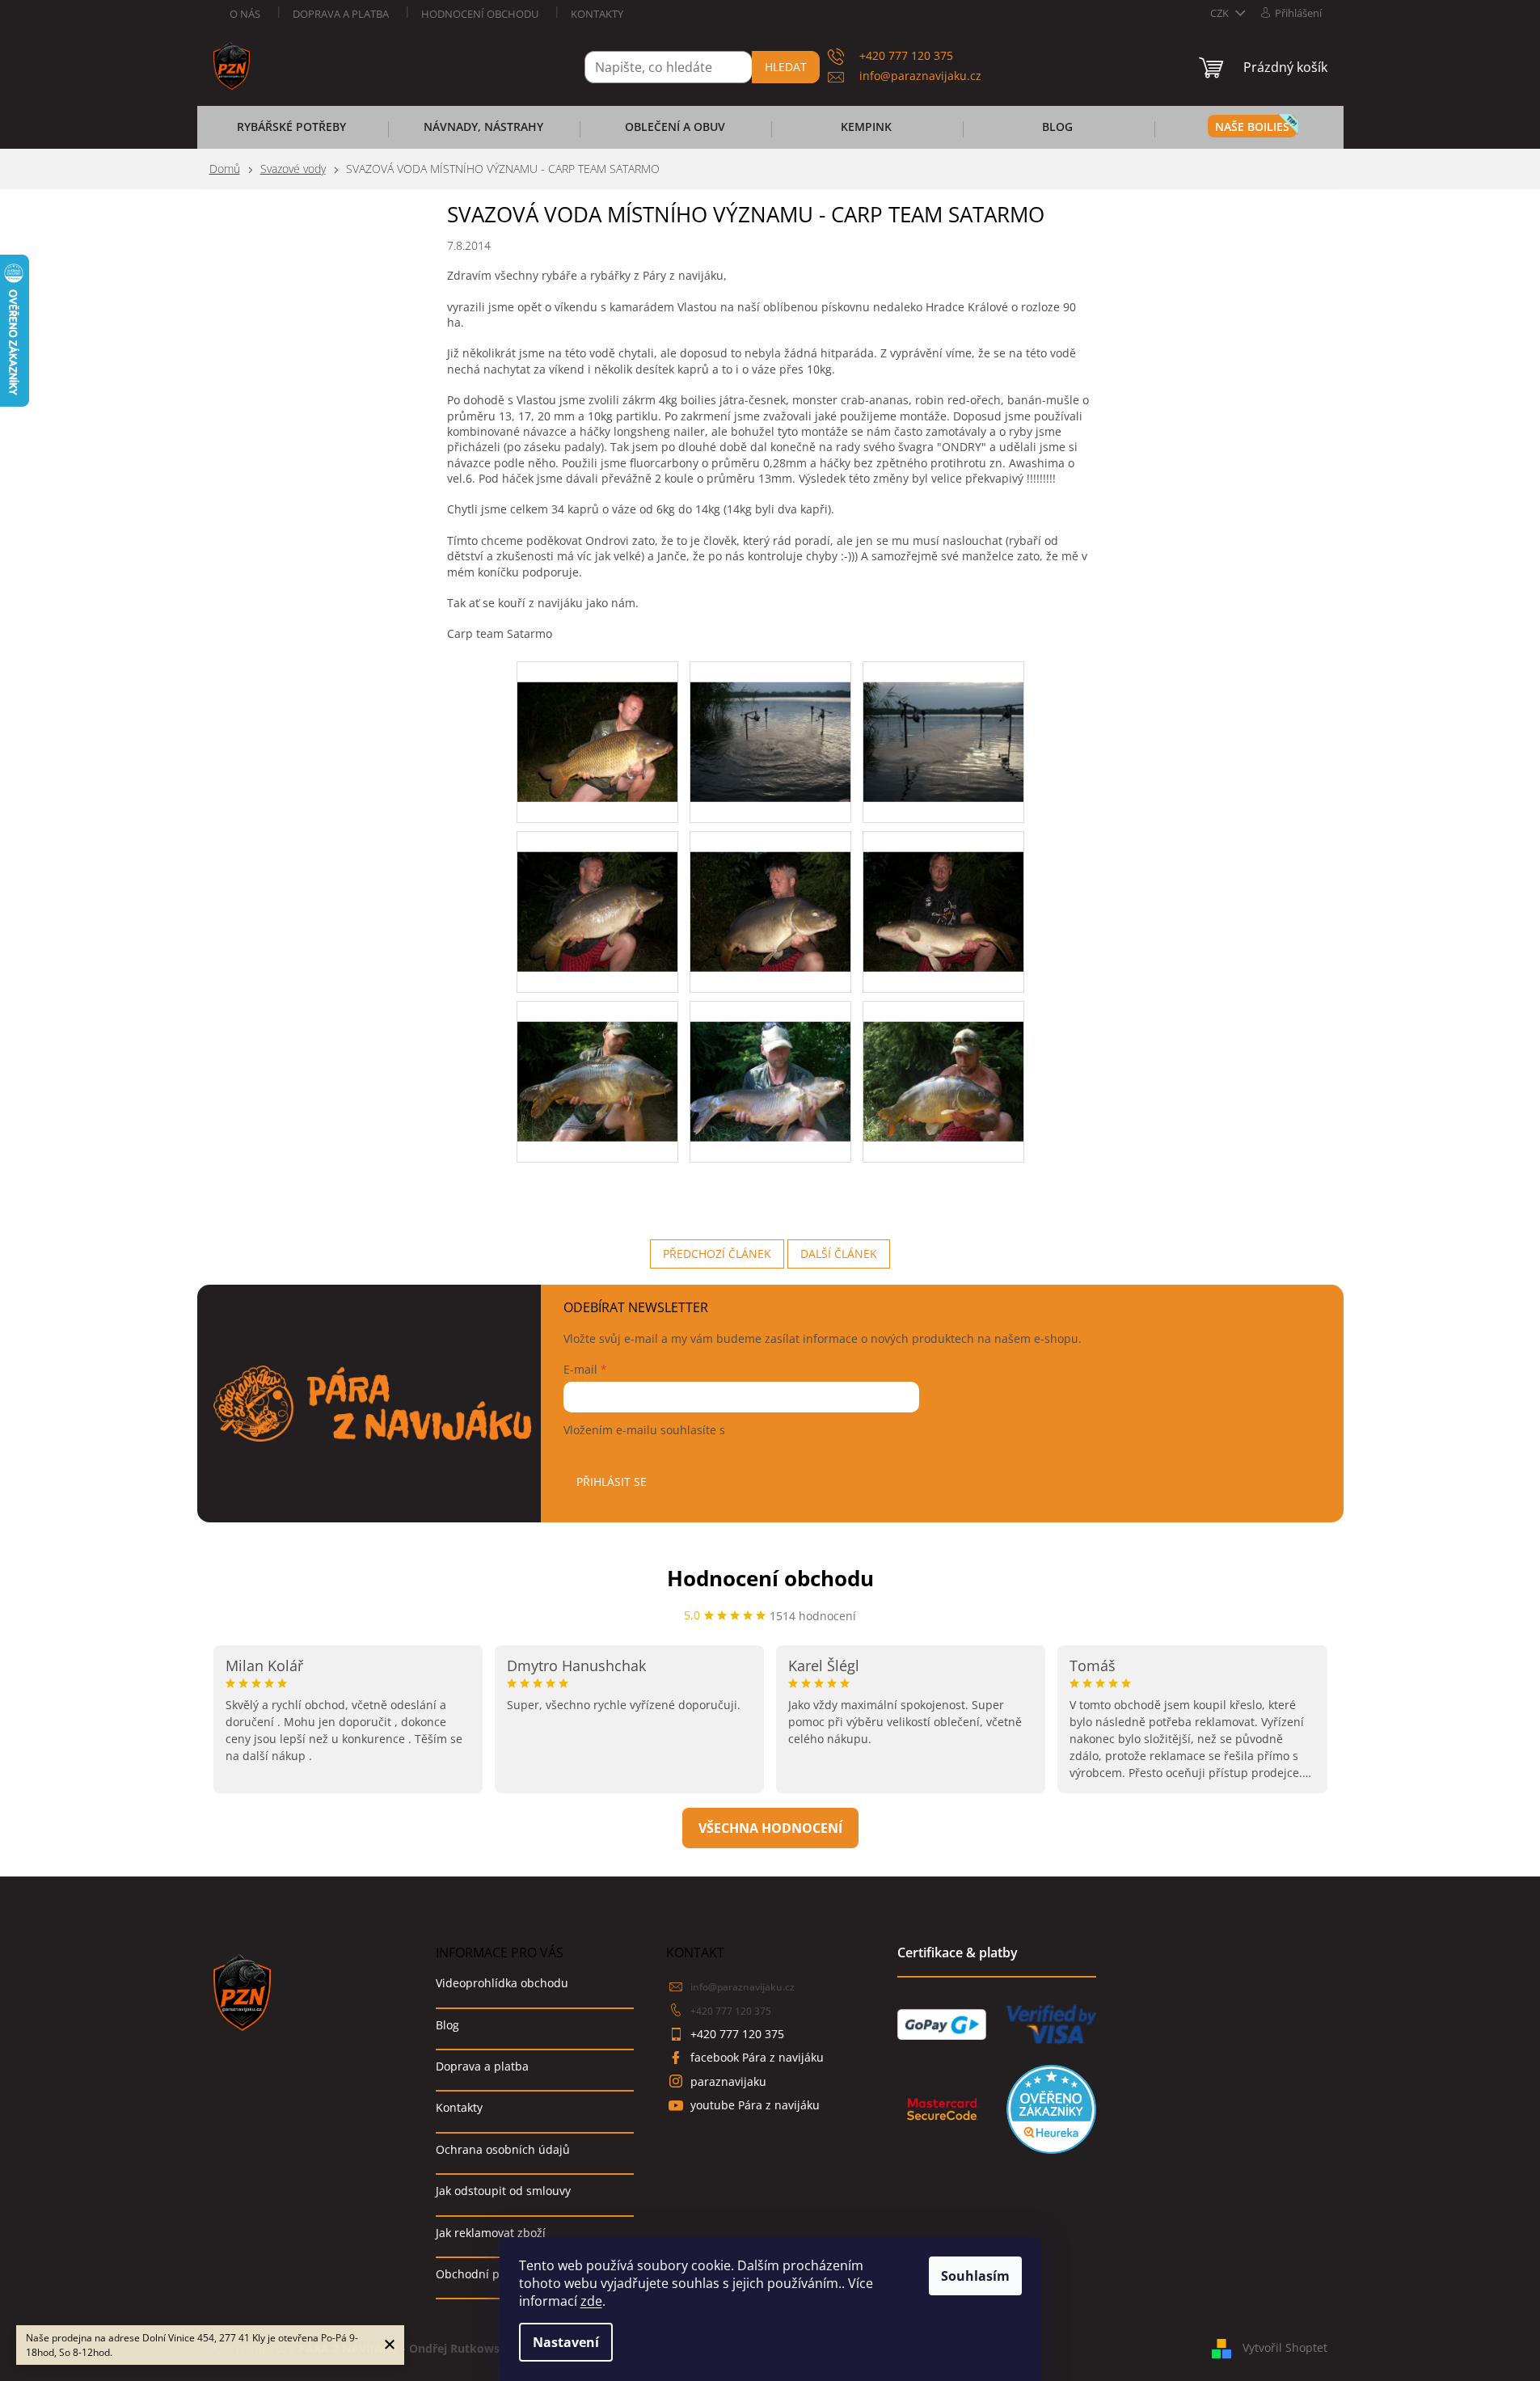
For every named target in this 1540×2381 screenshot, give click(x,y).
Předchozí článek (717, 1254)
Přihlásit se (612, 1482)
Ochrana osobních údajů (503, 2149)
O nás (245, 14)
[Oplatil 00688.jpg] (770, 891)
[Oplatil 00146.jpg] (597, 721)
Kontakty (597, 14)
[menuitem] (292, 132)
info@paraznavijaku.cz (743, 1987)
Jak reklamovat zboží (491, 2233)
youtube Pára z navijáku (755, 2105)
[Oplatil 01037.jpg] (943, 1060)
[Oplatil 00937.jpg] (770, 1060)
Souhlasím (975, 2276)
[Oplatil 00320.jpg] (943, 721)
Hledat (786, 67)
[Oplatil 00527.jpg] (597, 891)
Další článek (839, 1254)
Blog (447, 2025)
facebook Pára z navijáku (757, 2057)
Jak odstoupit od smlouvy (503, 2191)
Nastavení (566, 2342)
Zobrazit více (770, 1828)
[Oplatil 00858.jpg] (597, 1060)
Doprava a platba (341, 14)
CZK (1221, 13)
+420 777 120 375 (731, 2011)
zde (591, 2301)
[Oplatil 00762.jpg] (943, 891)
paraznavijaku (728, 2081)
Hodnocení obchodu (480, 14)
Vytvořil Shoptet (1285, 2347)
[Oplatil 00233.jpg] (770, 721)
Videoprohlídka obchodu (502, 1983)
